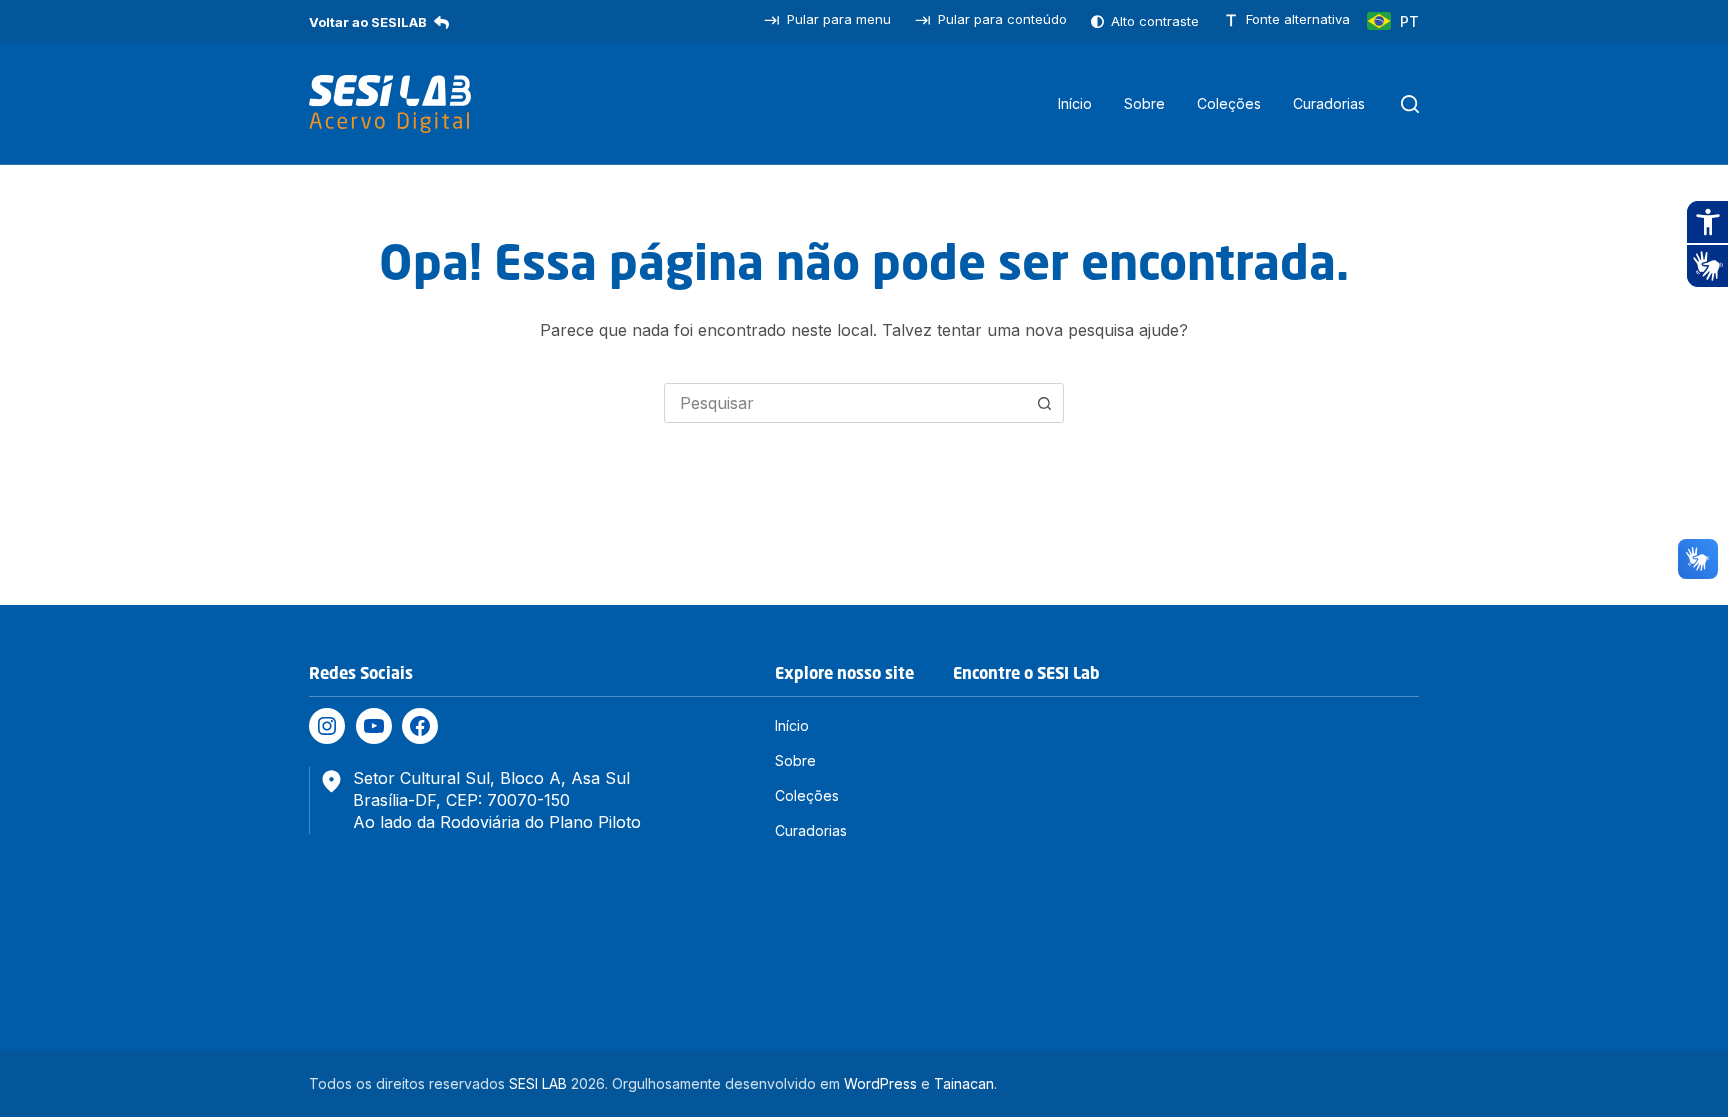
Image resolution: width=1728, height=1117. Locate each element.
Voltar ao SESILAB (368, 22)
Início (1075, 103)
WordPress (880, 1083)
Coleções (1229, 103)
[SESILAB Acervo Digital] (390, 104)
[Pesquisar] (1410, 104)
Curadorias (1329, 103)
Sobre (1144, 103)
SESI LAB (538, 1083)
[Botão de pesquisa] (1044, 403)
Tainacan (964, 1083)
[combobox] (845, 403)
